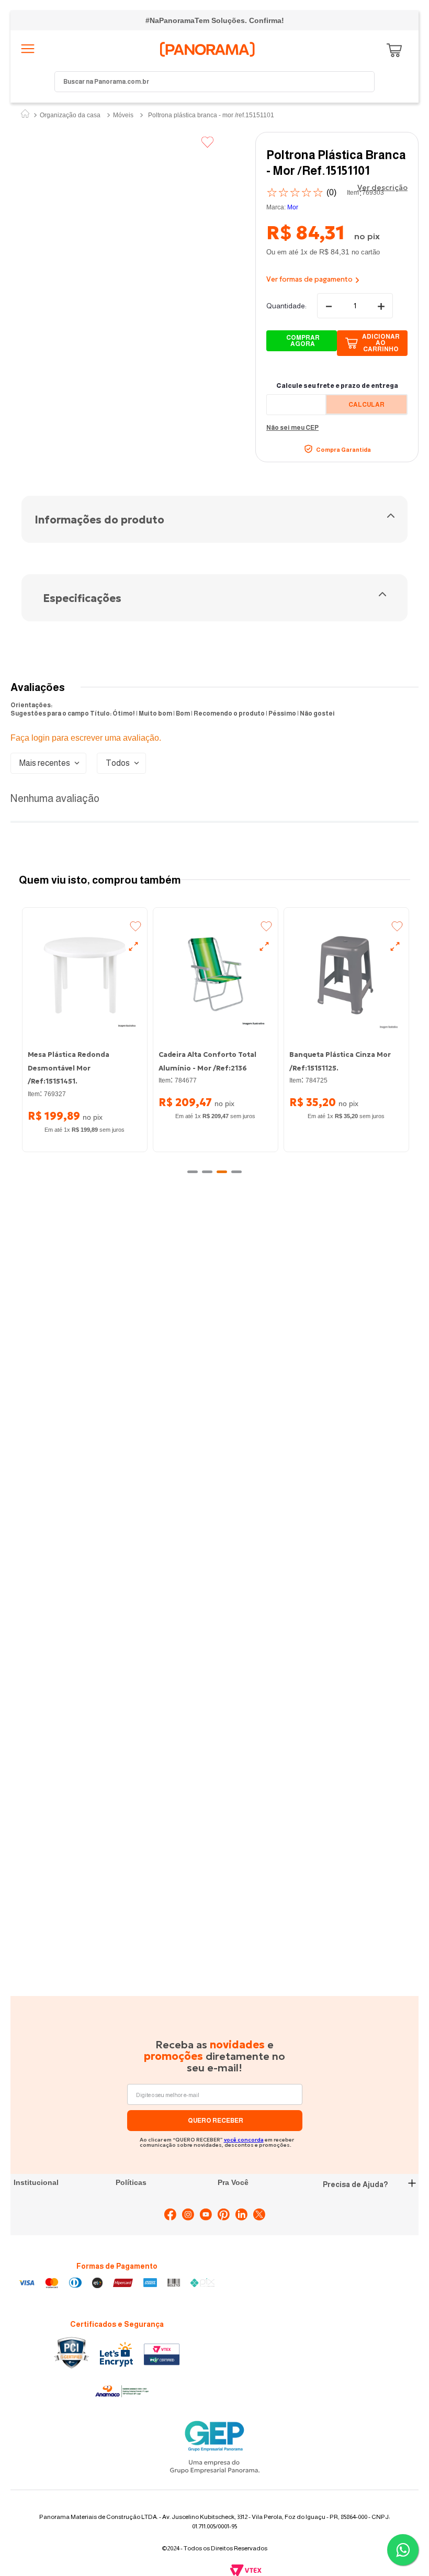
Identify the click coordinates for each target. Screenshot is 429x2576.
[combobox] (214, 82)
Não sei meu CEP (292, 428)
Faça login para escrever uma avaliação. (86, 738)
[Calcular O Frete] (366, 404)
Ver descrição (382, 187)
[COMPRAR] (372, 343)
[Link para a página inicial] (25, 115)
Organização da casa (70, 115)
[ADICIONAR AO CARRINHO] (302, 341)
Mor (293, 207)
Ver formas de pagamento (309, 279)
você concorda (244, 2140)
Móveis (123, 115)
